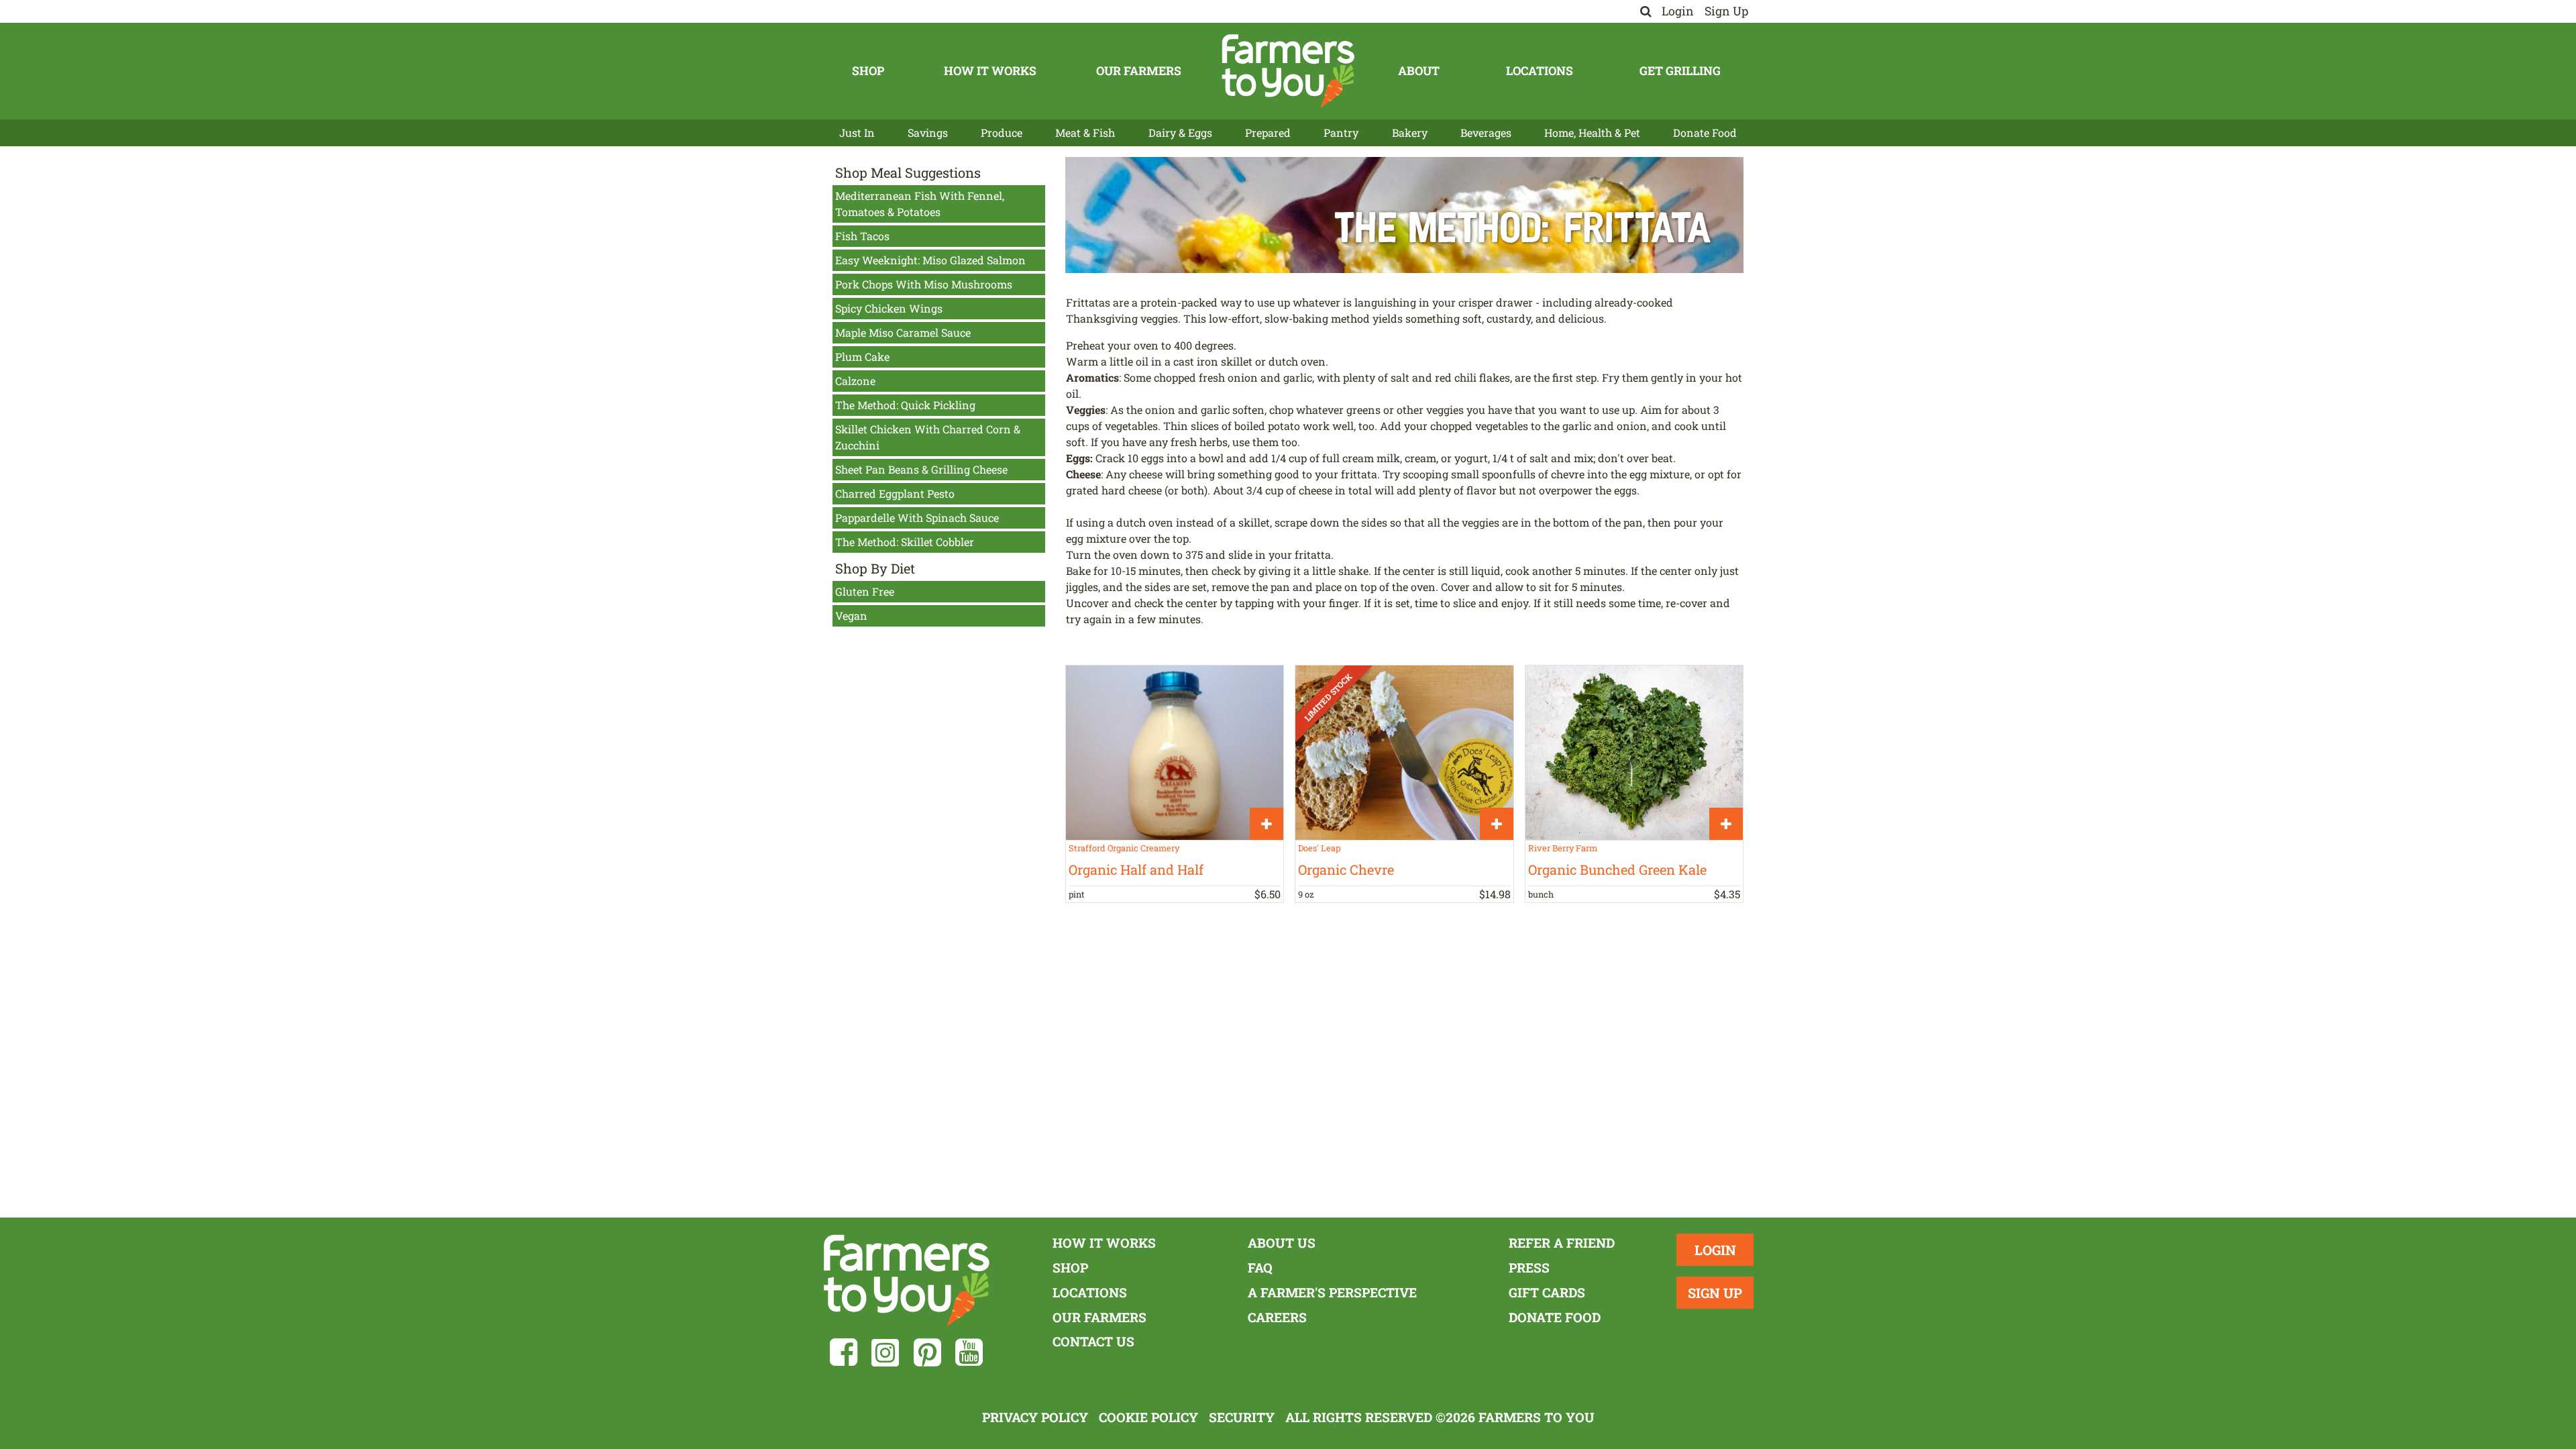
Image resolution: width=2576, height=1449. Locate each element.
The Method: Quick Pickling (905, 405)
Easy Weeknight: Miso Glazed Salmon (930, 260)
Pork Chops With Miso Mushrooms (924, 284)
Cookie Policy (1148, 1417)
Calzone (855, 381)
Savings (928, 132)
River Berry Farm (1563, 848)
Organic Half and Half (1136, 869)
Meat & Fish (1085, 132)
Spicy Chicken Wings (889, 308)
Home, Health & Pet (1592, 132)
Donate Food (1705, 132)
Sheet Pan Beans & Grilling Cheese (921, 469)
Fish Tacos (862, 236)
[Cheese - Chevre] (1404, 752)
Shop (868, 71)
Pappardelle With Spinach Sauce (917, 518)
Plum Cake (862, 357)
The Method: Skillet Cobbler (905, 542)
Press (1529, 1268)
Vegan (851, 615)
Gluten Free (865, 591)
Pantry (1341, 132)
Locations (1540, 71)
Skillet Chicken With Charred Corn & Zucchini (928, 437)
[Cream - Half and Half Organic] (1175, 752)
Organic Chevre (1346, 869)
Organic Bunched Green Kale (1617, 869)
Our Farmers (1139, 71)
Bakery (1410, 132)
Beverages (1486, 132)
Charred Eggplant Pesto (895, 493)
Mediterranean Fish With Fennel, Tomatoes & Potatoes (920, 204)
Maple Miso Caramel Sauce (903, 332)
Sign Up (1726, 11)
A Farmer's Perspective (1332, 1292)
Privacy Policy (1035, 1417)
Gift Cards (1547, 1292)
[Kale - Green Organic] (1634, 752)
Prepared (1268, 132)
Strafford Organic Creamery (1124, 848)
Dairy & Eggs (1180, 132)
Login (1678, 11)
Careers (1277, 1317)
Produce (1002, 132)
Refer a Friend (1562, 1243)
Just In (857, 132)
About (1419, 71)
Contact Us (1093, 1341)
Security (1242, 1417)
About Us (1282, 1243)
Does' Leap (1319, 848)
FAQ (1260, 1268)
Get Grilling (1680, 71)
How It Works (990, 71)
